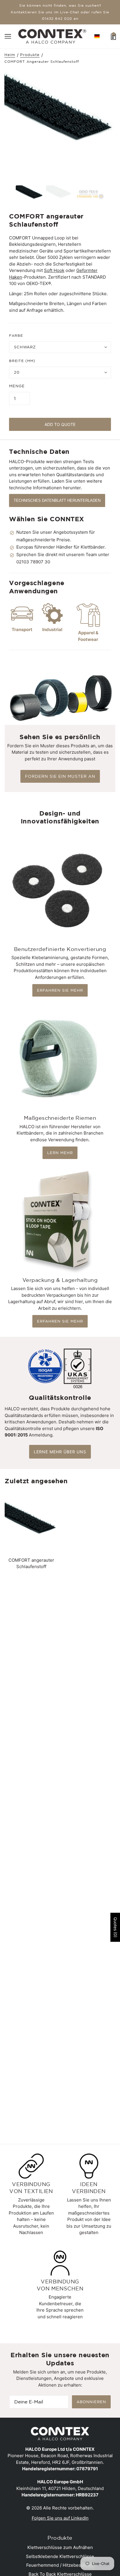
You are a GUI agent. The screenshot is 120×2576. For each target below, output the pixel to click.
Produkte (30, 55)
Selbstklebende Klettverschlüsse (60, 2556)
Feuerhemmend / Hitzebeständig (60, 2565)
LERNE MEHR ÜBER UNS (60, 1452)
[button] (97, 36)
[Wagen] (113, 36)
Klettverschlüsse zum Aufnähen (60, 2547)
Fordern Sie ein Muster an (60, 776)
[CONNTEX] (52, 36)
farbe (16, 335)
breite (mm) (22, 361)
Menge (17, 386)
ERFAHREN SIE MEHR (60, 990)
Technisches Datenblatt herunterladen (57, 500)
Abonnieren (91, 2402)
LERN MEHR (60, 1153)
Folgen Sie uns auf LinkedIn (60, 2518)
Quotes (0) (115, 1927)
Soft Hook (54, 270)
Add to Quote (60, 424)
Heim (10, 55)
